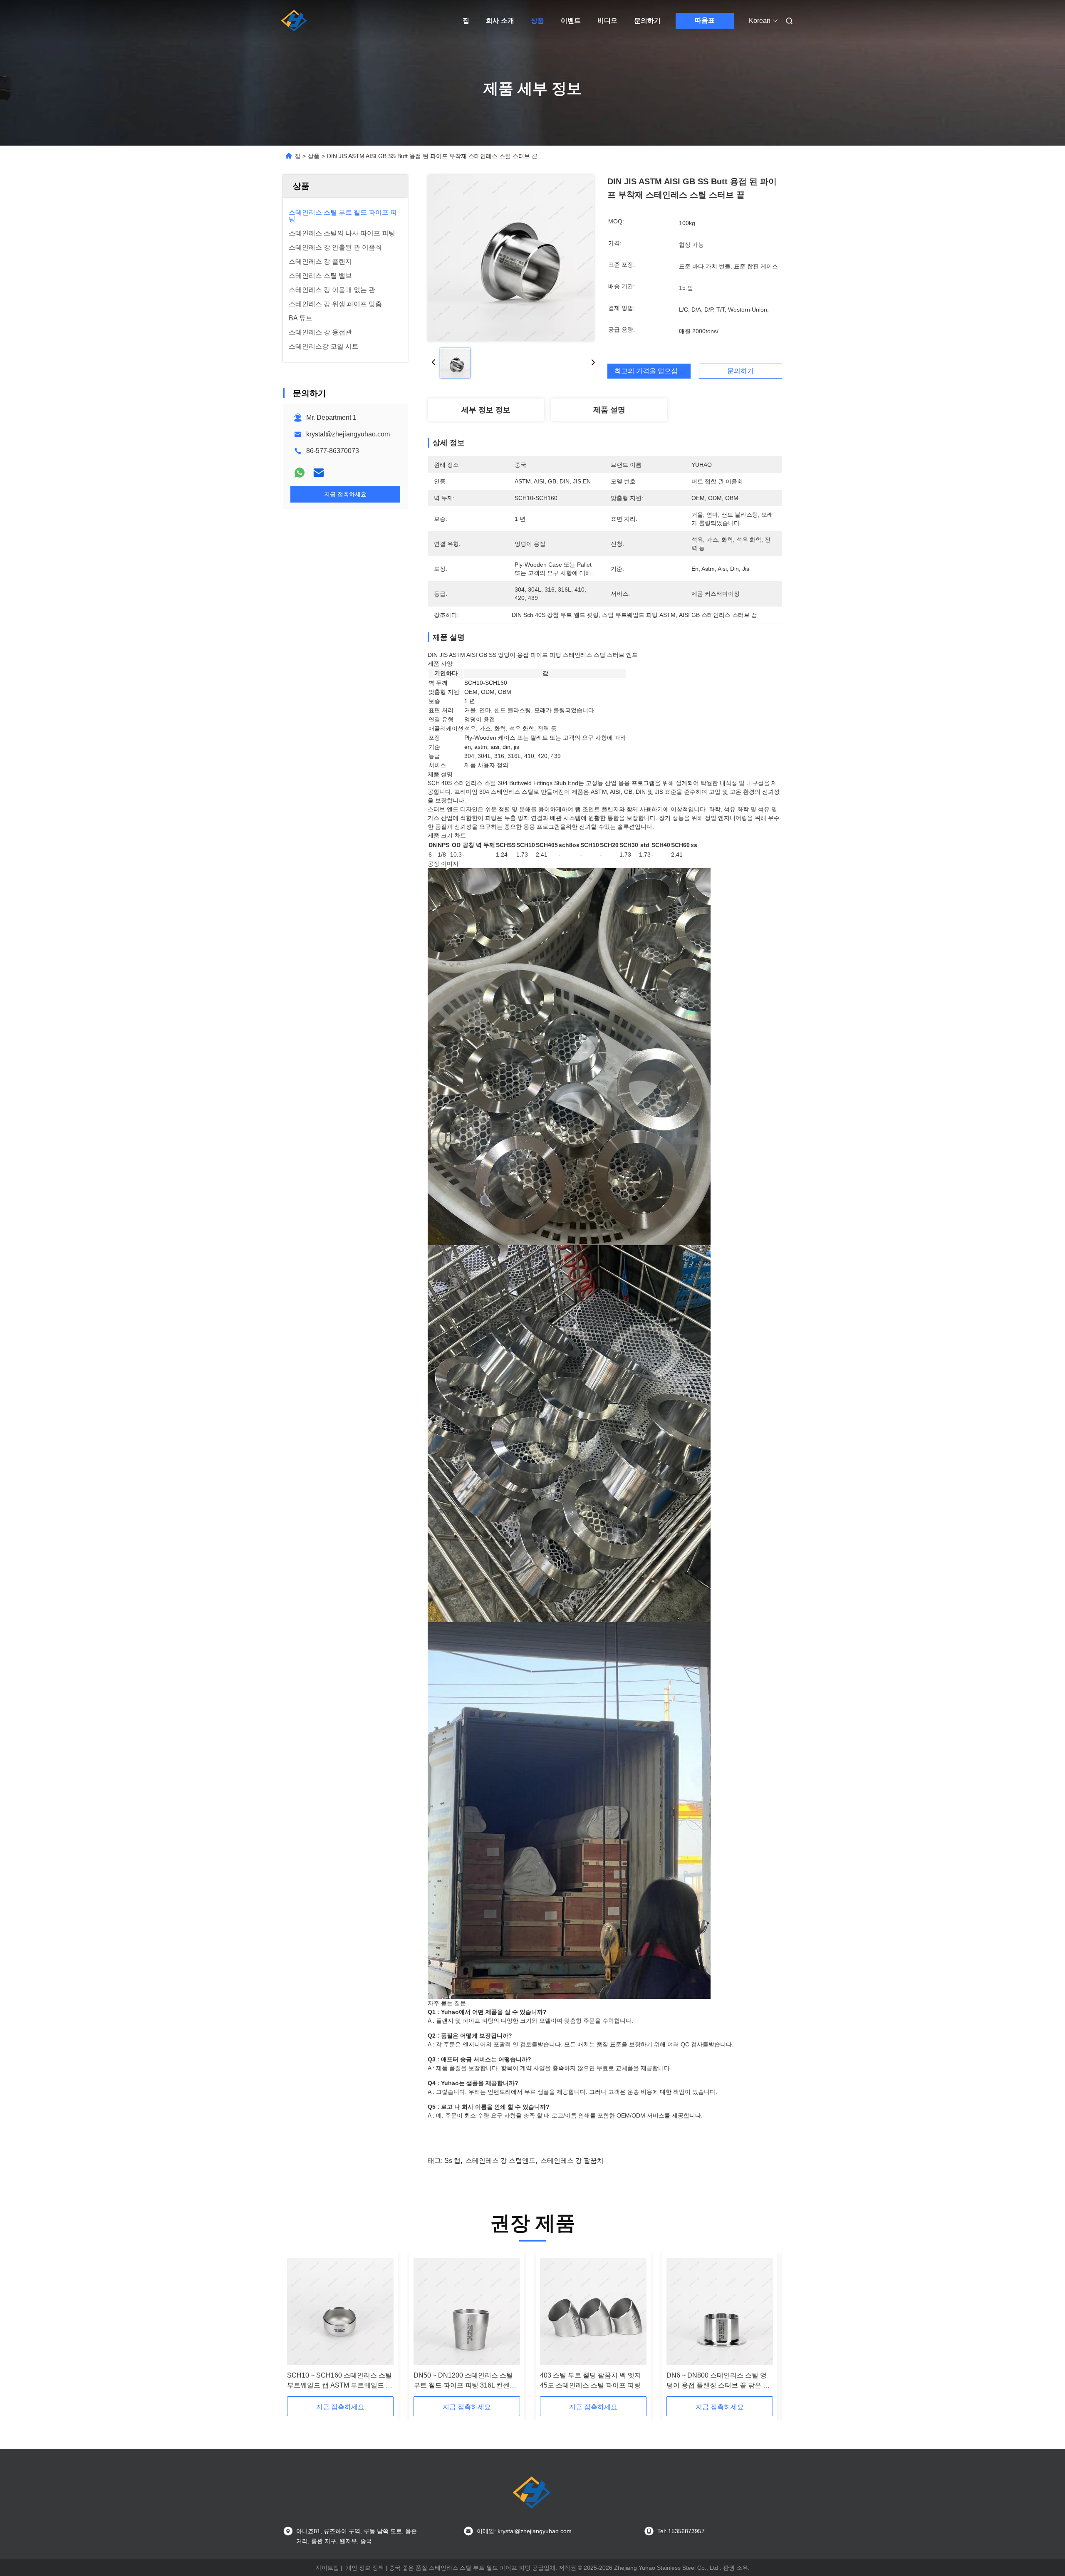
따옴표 (705, 20)
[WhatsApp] (300, 473)
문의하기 (647, 21)
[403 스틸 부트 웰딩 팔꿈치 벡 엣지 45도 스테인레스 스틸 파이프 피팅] (593, 2311)
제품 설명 (609, 410)
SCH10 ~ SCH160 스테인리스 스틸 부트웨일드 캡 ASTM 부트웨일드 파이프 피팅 (340, 2381)
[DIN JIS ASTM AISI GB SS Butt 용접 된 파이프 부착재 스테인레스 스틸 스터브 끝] (511, 258)
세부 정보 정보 (486, 410)
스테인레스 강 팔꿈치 (572, 2161)
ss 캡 (452, 2161)
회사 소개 (500, 21)
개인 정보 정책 (365, 2568)
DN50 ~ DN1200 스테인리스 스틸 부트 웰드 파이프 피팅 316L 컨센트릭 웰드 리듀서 (465, 2381)
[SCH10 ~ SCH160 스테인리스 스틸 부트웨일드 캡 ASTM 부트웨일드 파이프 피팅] (340, 2311)
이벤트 (571, 21)
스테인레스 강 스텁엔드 (500, 2161)
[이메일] (319, 473)
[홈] (295, 21)
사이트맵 (327, 2568)
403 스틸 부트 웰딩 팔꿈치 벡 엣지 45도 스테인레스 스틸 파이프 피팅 (591, 2380)
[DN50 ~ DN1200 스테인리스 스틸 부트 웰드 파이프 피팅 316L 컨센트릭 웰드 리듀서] (467, 2311)
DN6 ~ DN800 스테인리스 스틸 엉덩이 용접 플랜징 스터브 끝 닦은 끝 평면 (718, 2381)
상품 (537, 21)
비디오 (607, 21)
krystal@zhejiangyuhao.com (348, 434)
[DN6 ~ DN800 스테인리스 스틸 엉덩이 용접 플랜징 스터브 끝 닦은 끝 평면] (720, 2311)
